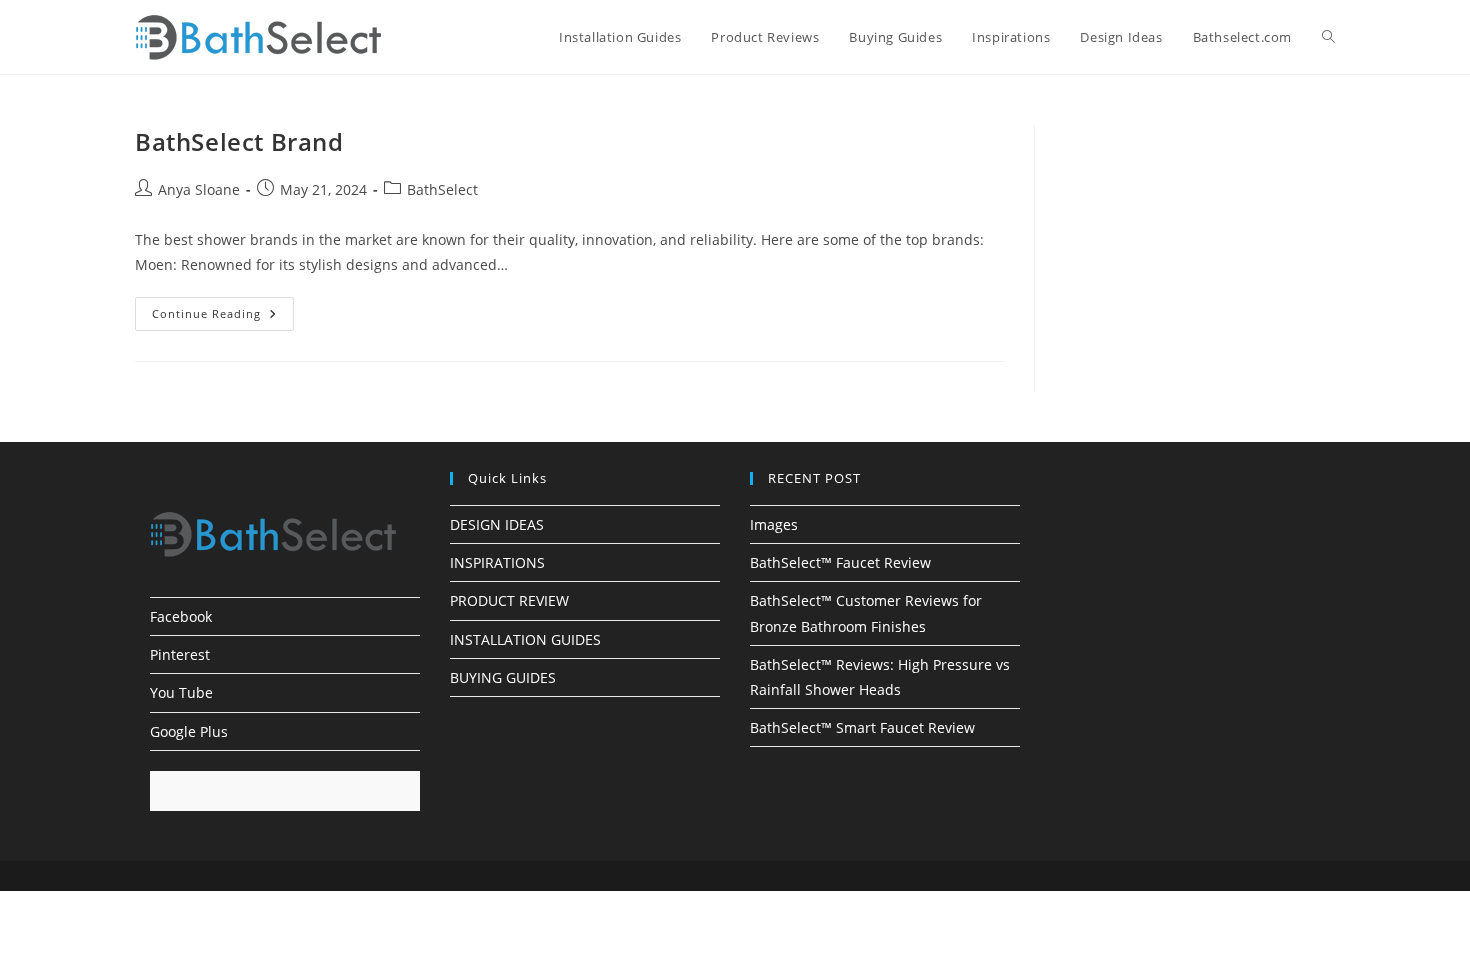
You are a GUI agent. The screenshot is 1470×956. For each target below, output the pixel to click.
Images (774, 524)
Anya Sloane (199, 189)
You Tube (181, 692)
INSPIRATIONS (497, 562)
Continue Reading (223, 317)
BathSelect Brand (239, 141)
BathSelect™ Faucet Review (840, 562)
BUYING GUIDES (503, 677)
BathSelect (442, 189)
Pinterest (180, 654)
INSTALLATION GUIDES (525, 639)
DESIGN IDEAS (497, 524)
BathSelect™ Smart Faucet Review (862, 727)
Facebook (181, 616)
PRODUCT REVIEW (509, 600)
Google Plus (189, 731)
